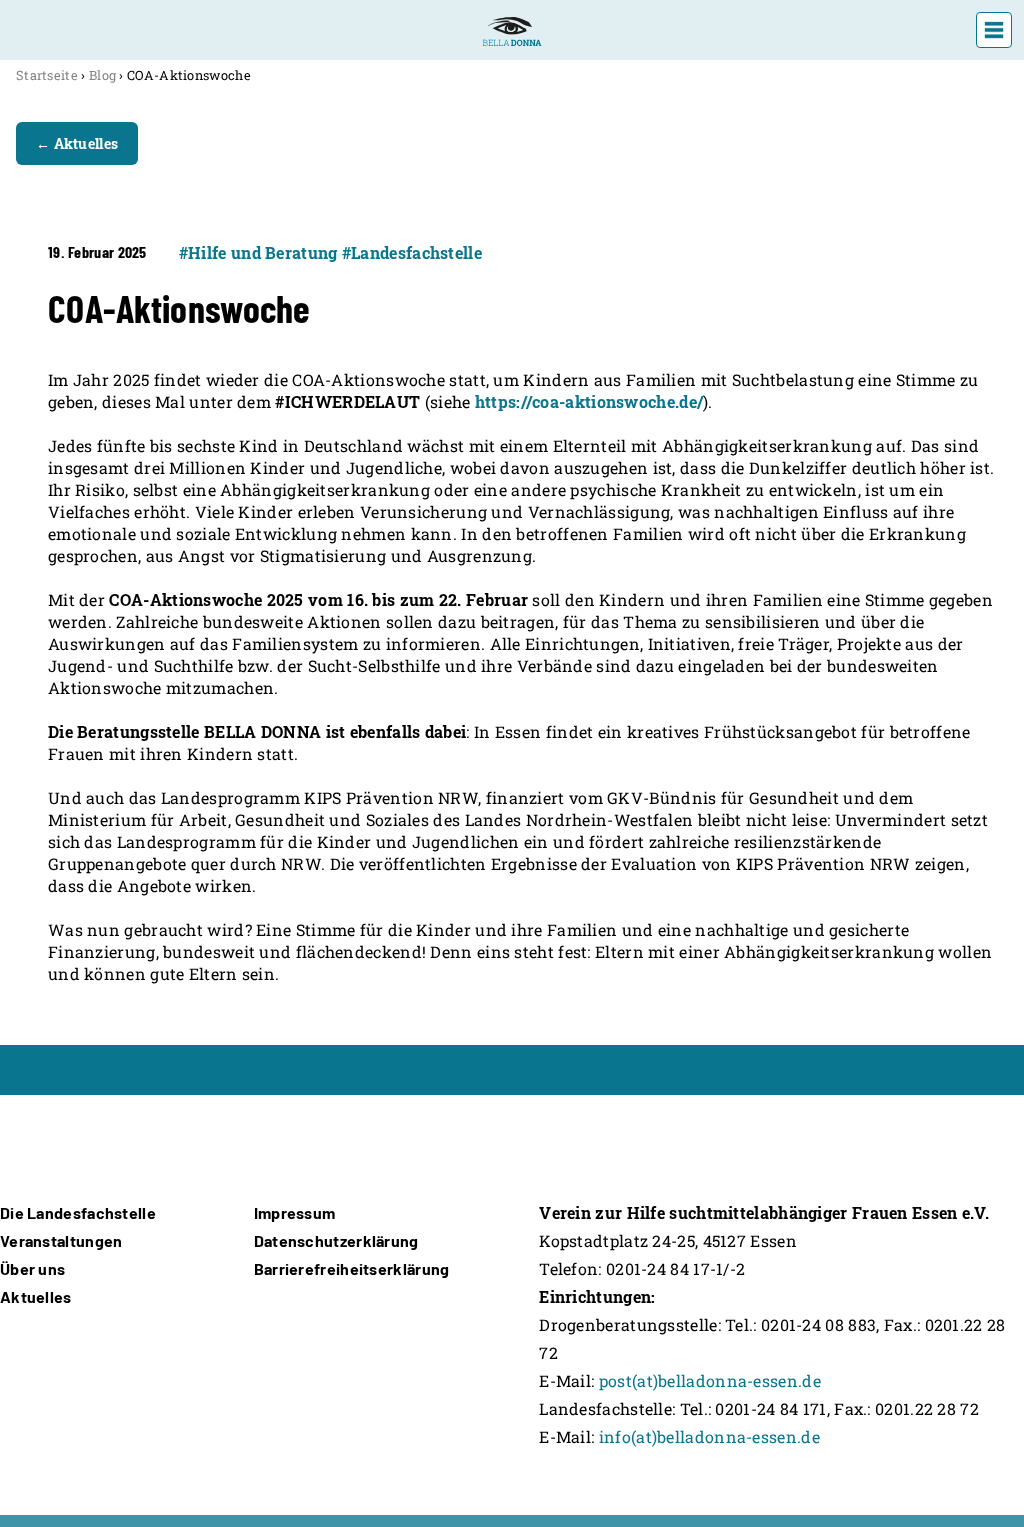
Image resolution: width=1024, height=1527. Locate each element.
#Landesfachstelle (412, 252)
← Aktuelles (77, 143)
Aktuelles (36, 1296)
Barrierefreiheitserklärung (352, 1268)
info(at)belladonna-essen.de (709, 1436)
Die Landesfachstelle (78, 1212)
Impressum (295, 1212)
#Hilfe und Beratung (258, 252)
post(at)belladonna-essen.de (710, 1380)
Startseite (47, 75)
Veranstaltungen (61, 1240)
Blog (102, 75)
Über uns (32, 1268)
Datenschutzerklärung (336, 1240)
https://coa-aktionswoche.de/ (589, 401)
